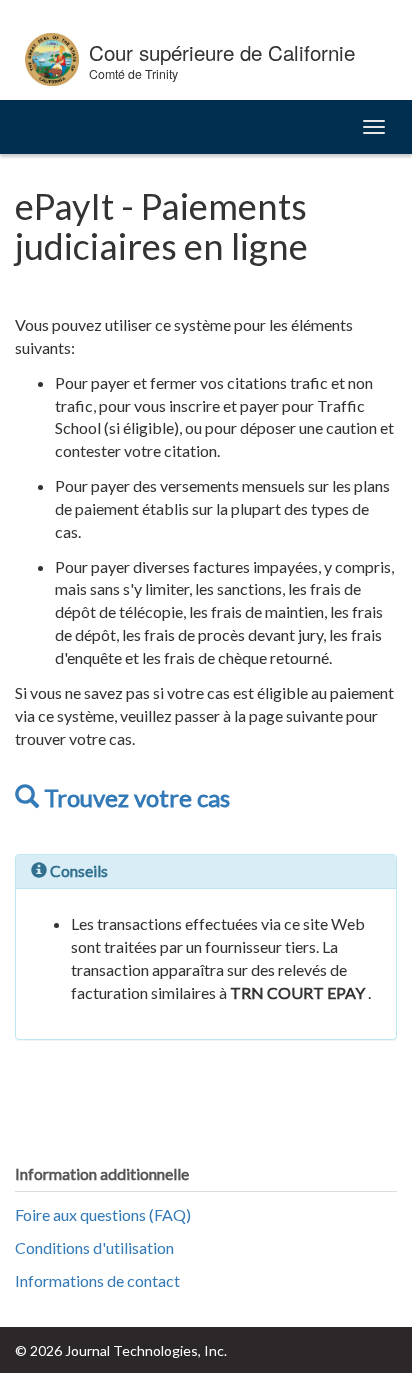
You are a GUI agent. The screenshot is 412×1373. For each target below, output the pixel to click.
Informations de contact (97, 1280)
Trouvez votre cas (134, 797)
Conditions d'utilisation (94, 1247)
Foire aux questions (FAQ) (103, 1214)
